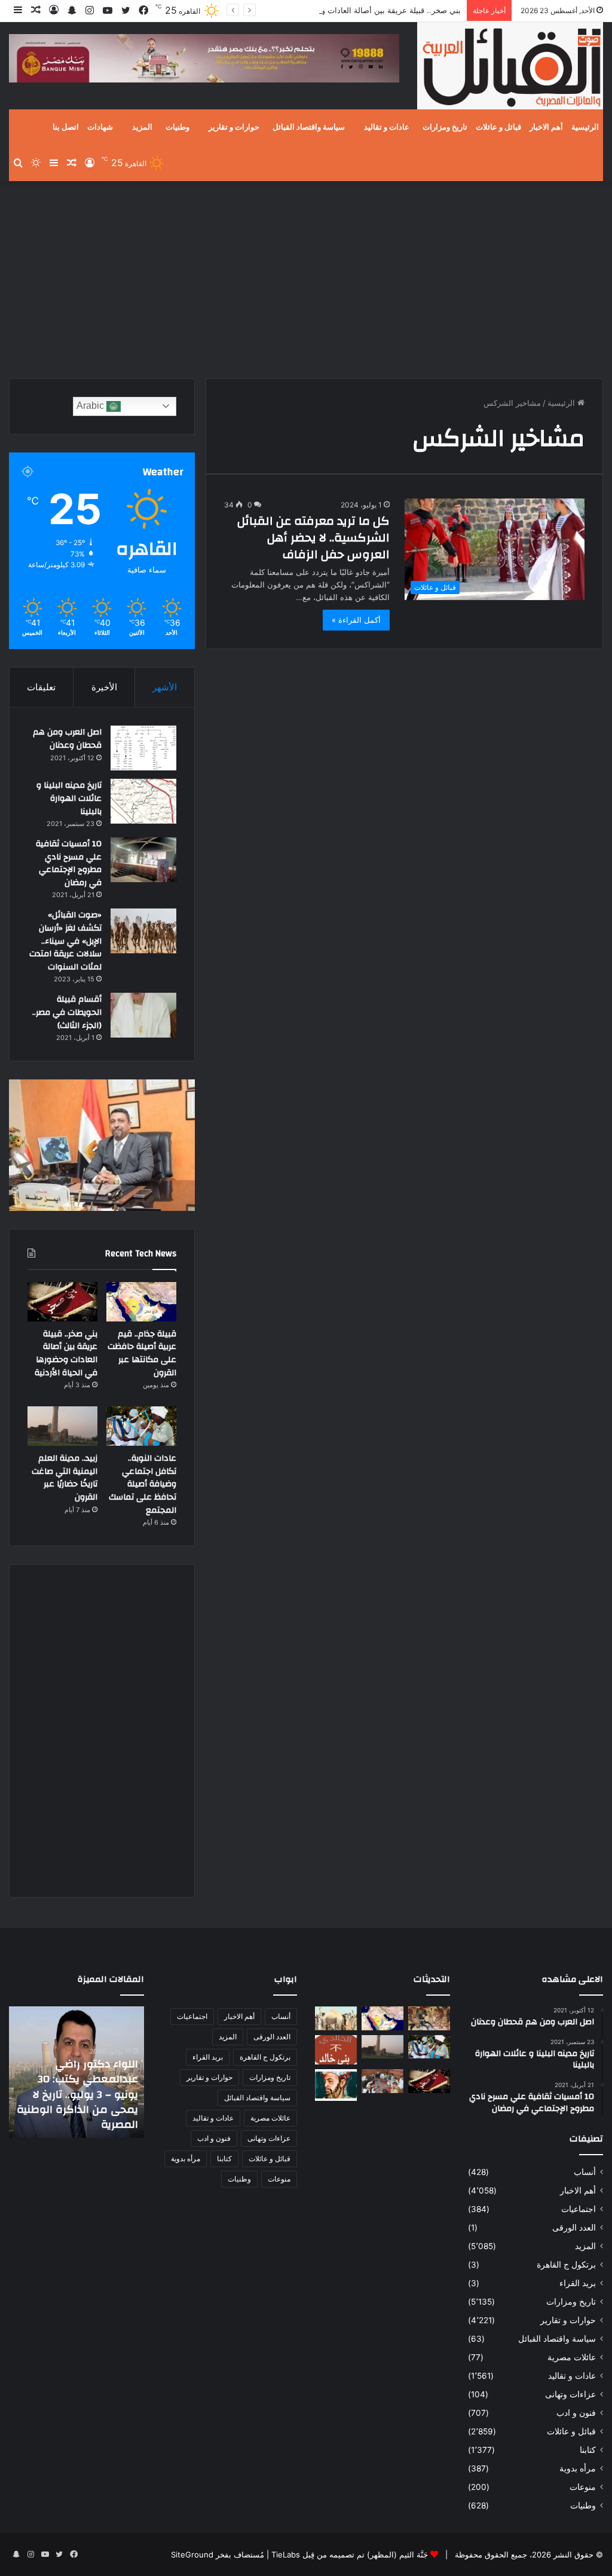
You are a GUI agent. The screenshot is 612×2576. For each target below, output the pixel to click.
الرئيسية (585, 127)
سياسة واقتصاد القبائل (309, 127)
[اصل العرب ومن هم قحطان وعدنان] (143, 748)
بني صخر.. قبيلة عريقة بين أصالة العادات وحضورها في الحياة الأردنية (349, 10)
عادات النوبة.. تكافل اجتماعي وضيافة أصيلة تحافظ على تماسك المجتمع (143, 1484)
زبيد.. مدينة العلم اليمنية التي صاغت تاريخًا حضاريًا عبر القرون (65, 1478)
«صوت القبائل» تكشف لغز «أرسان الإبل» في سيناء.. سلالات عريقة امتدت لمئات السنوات (65, 941)
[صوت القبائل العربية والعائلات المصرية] (510, 68)
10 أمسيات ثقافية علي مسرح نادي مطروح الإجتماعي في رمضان (69, 863)
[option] (76, 2072)
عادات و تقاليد (387, 127)
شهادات (100, 127)
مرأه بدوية (578, 2468)
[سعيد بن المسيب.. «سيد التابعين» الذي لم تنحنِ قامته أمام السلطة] (336, 2085)
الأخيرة (104, 687)
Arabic (91, 406)
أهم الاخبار (546, 127)
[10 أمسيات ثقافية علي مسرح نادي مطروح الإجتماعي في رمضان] (143, 860)
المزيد (142, 127)
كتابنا (588, 2450)
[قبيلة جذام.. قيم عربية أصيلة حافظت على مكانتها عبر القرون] (141, 1302)
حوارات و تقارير (234, 127)
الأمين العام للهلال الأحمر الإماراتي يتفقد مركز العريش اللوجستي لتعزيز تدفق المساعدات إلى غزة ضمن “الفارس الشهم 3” (78, 2094)
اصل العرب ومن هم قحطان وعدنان (67, 739)
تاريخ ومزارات (445, 127)
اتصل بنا (66, 127)
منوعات (583, 2487)
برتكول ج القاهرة (566, 2265)
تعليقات (41, 687)
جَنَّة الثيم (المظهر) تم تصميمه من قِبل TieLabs (350, 2554)
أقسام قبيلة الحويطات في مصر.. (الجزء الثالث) (67, 1012)
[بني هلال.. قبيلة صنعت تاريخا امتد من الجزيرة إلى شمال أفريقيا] (429, 2018)
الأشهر (165, 687)
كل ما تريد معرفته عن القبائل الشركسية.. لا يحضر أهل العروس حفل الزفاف (313, 538)
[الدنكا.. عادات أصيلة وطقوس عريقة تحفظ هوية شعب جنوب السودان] (336, 2018)
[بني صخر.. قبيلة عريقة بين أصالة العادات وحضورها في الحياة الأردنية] (62, 1302)
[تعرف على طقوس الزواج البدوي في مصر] (382, 2081)
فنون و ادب (576, 2413)
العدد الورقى (574, 2228)
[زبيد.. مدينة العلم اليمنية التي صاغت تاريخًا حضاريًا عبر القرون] (62, 1426)
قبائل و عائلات (498, 127)
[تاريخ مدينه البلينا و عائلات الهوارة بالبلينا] (143, 801)
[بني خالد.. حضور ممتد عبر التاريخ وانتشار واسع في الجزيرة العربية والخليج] (336, 2050)
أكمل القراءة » (356, 620)
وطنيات (178, 127)
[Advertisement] (306, 277)
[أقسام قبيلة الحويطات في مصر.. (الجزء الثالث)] (143, 1015)
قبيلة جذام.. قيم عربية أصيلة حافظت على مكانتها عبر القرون (142, 1353)
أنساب (585, 2172)
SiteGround (192, 2554)
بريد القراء (578, 2283)
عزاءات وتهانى (570, 2394)
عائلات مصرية (572, 2357)
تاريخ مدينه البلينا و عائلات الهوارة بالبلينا (69, 798)
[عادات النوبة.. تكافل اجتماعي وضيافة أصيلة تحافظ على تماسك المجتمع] (141, 1426)
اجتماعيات (579, 2209)
